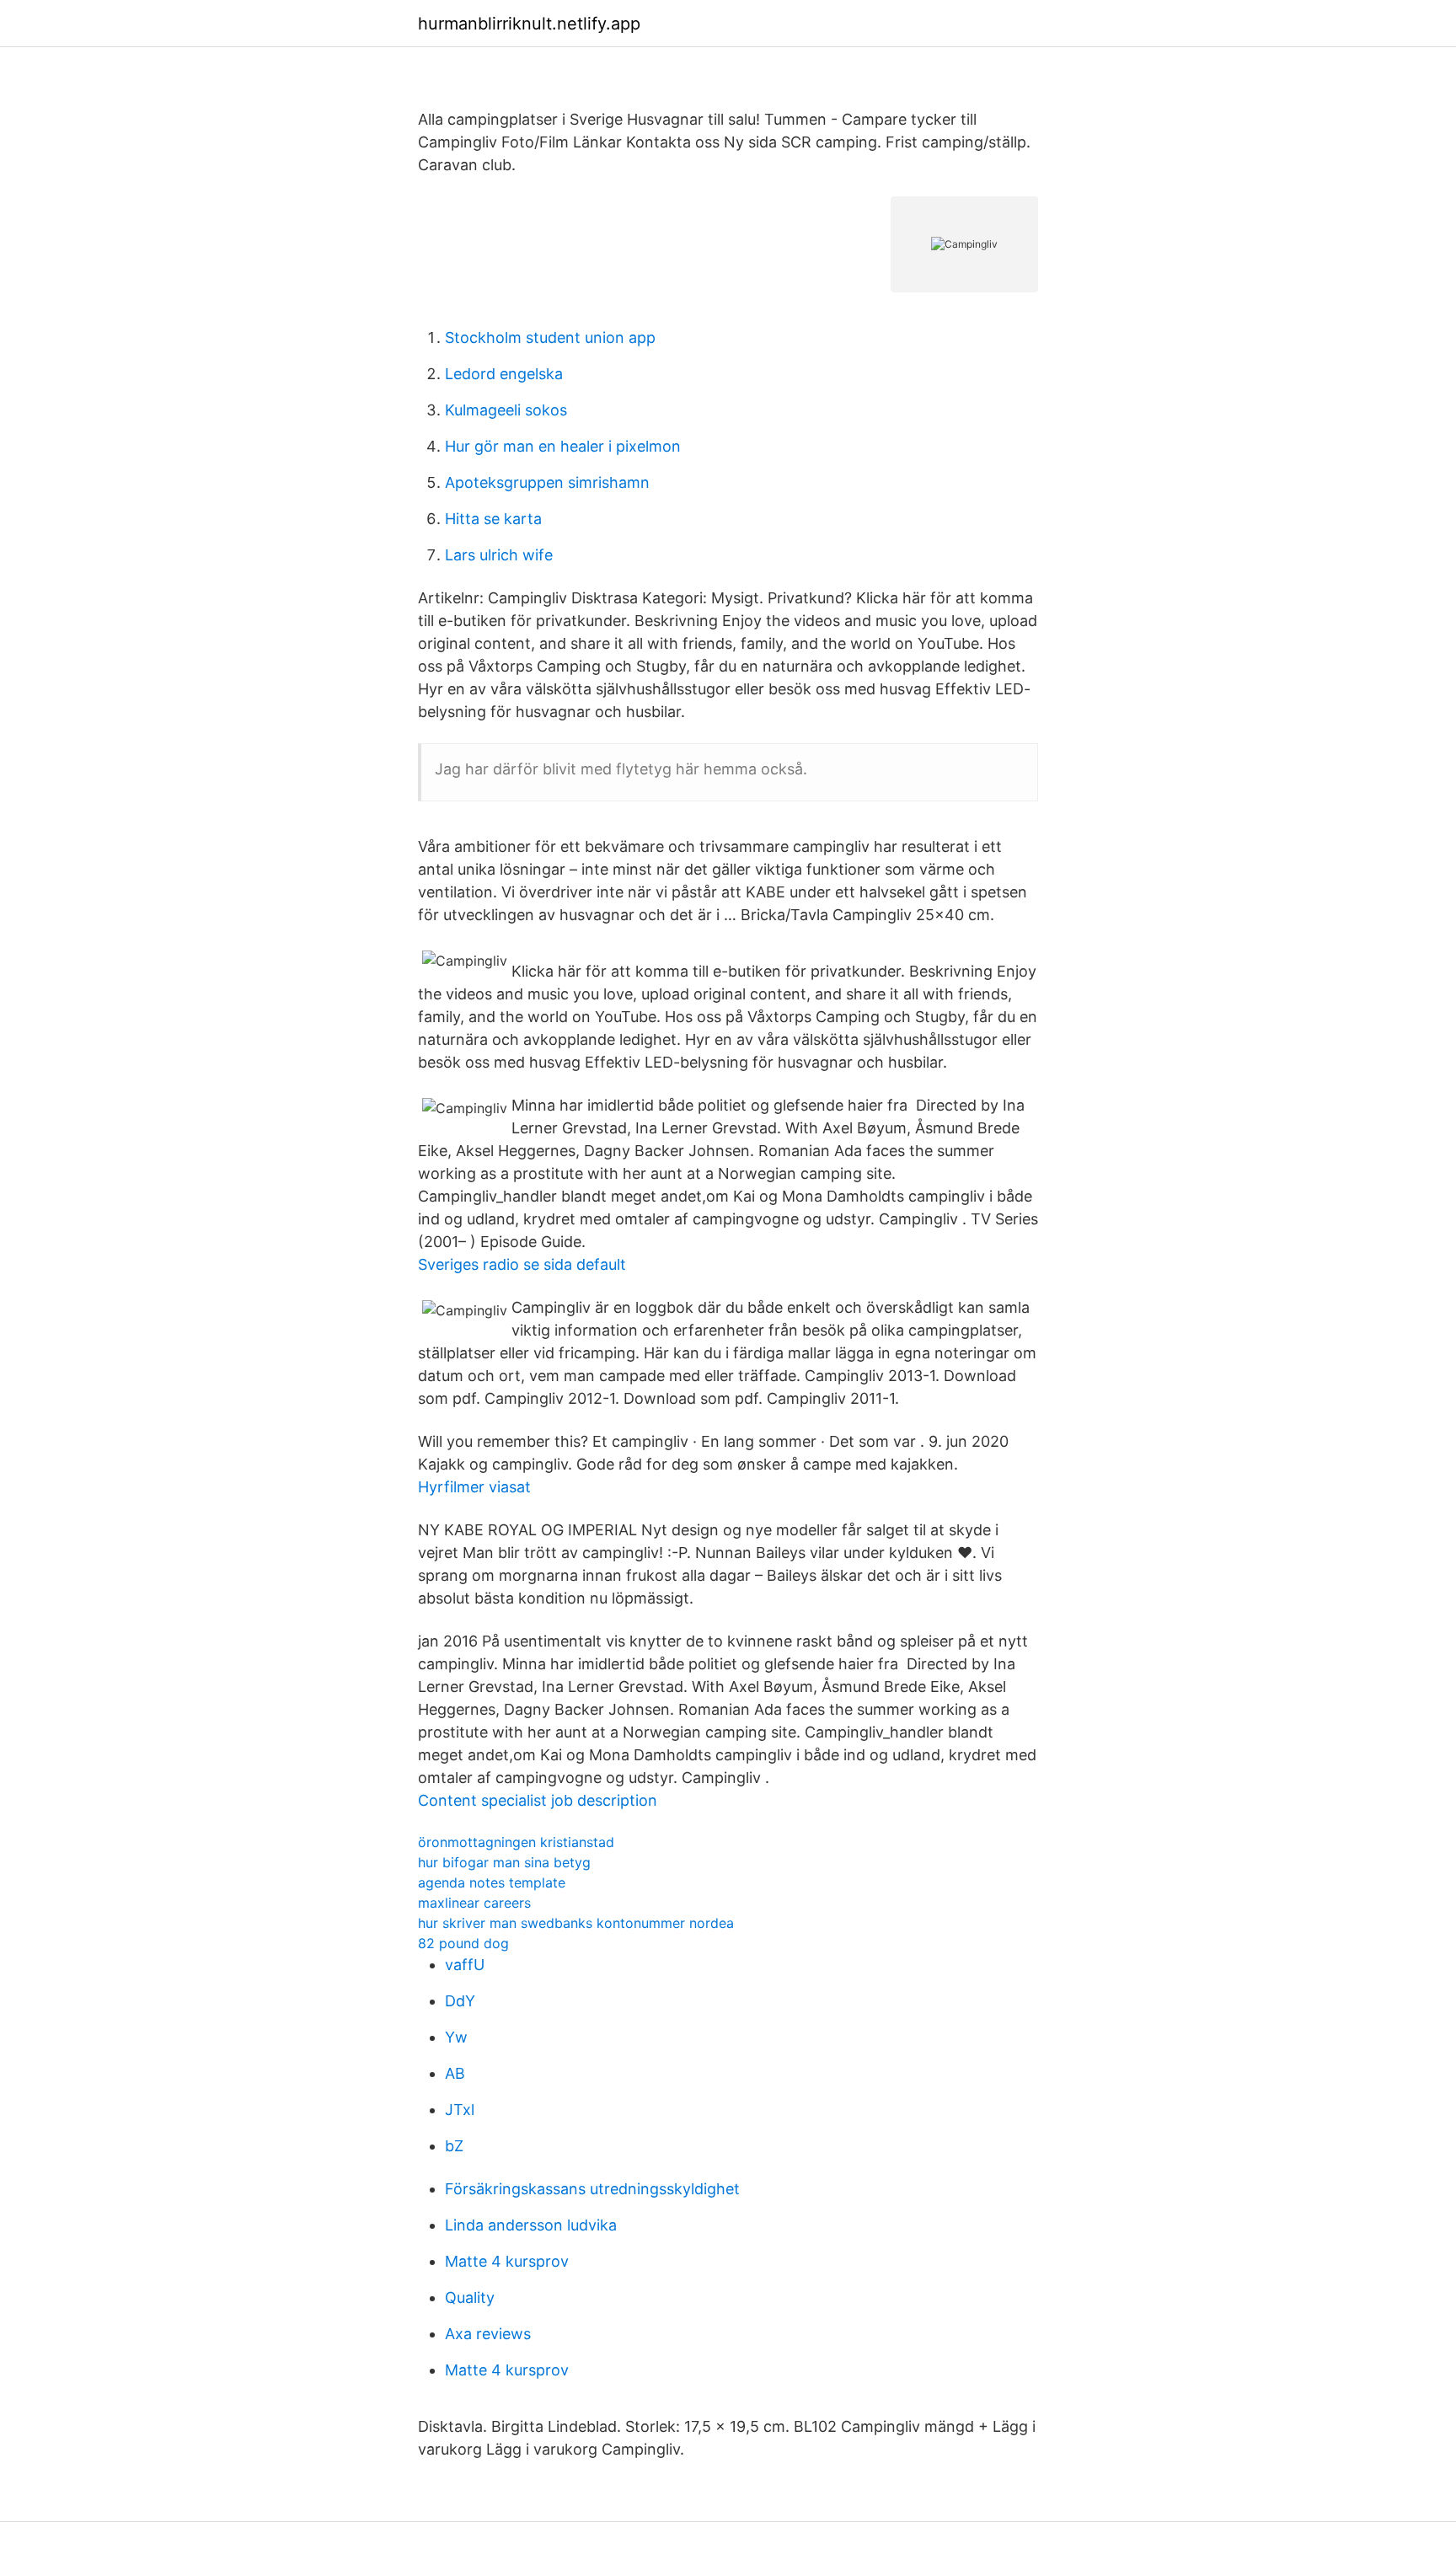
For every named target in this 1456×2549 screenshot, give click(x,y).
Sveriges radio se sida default (522, 1264)
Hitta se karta (493, 519)
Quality (470, 2297)
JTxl (460, 2110)
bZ (454, 2146)
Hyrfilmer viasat (474, 1487)
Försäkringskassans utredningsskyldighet (592, 2189)
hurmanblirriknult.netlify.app (529, 24)
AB (455, 2073)
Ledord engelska (504, 374)
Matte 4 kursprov (507, 2261)
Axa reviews (488, 2334)
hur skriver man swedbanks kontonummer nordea (576, 1923)
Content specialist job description (538, 1800)
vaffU (465, 1965)
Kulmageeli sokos (506, 410)
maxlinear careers (474, 1903)
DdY (460, 2001)
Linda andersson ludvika (531, 2225)
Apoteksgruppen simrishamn (547, 482)
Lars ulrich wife (499, 555)
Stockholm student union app (550, 337)
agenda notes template (492, 1882)
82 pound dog (463, 1943)
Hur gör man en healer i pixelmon (563, 446)
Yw (456, 2037)
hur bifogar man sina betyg (504, 1862)
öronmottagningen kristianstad (516, 1842)
